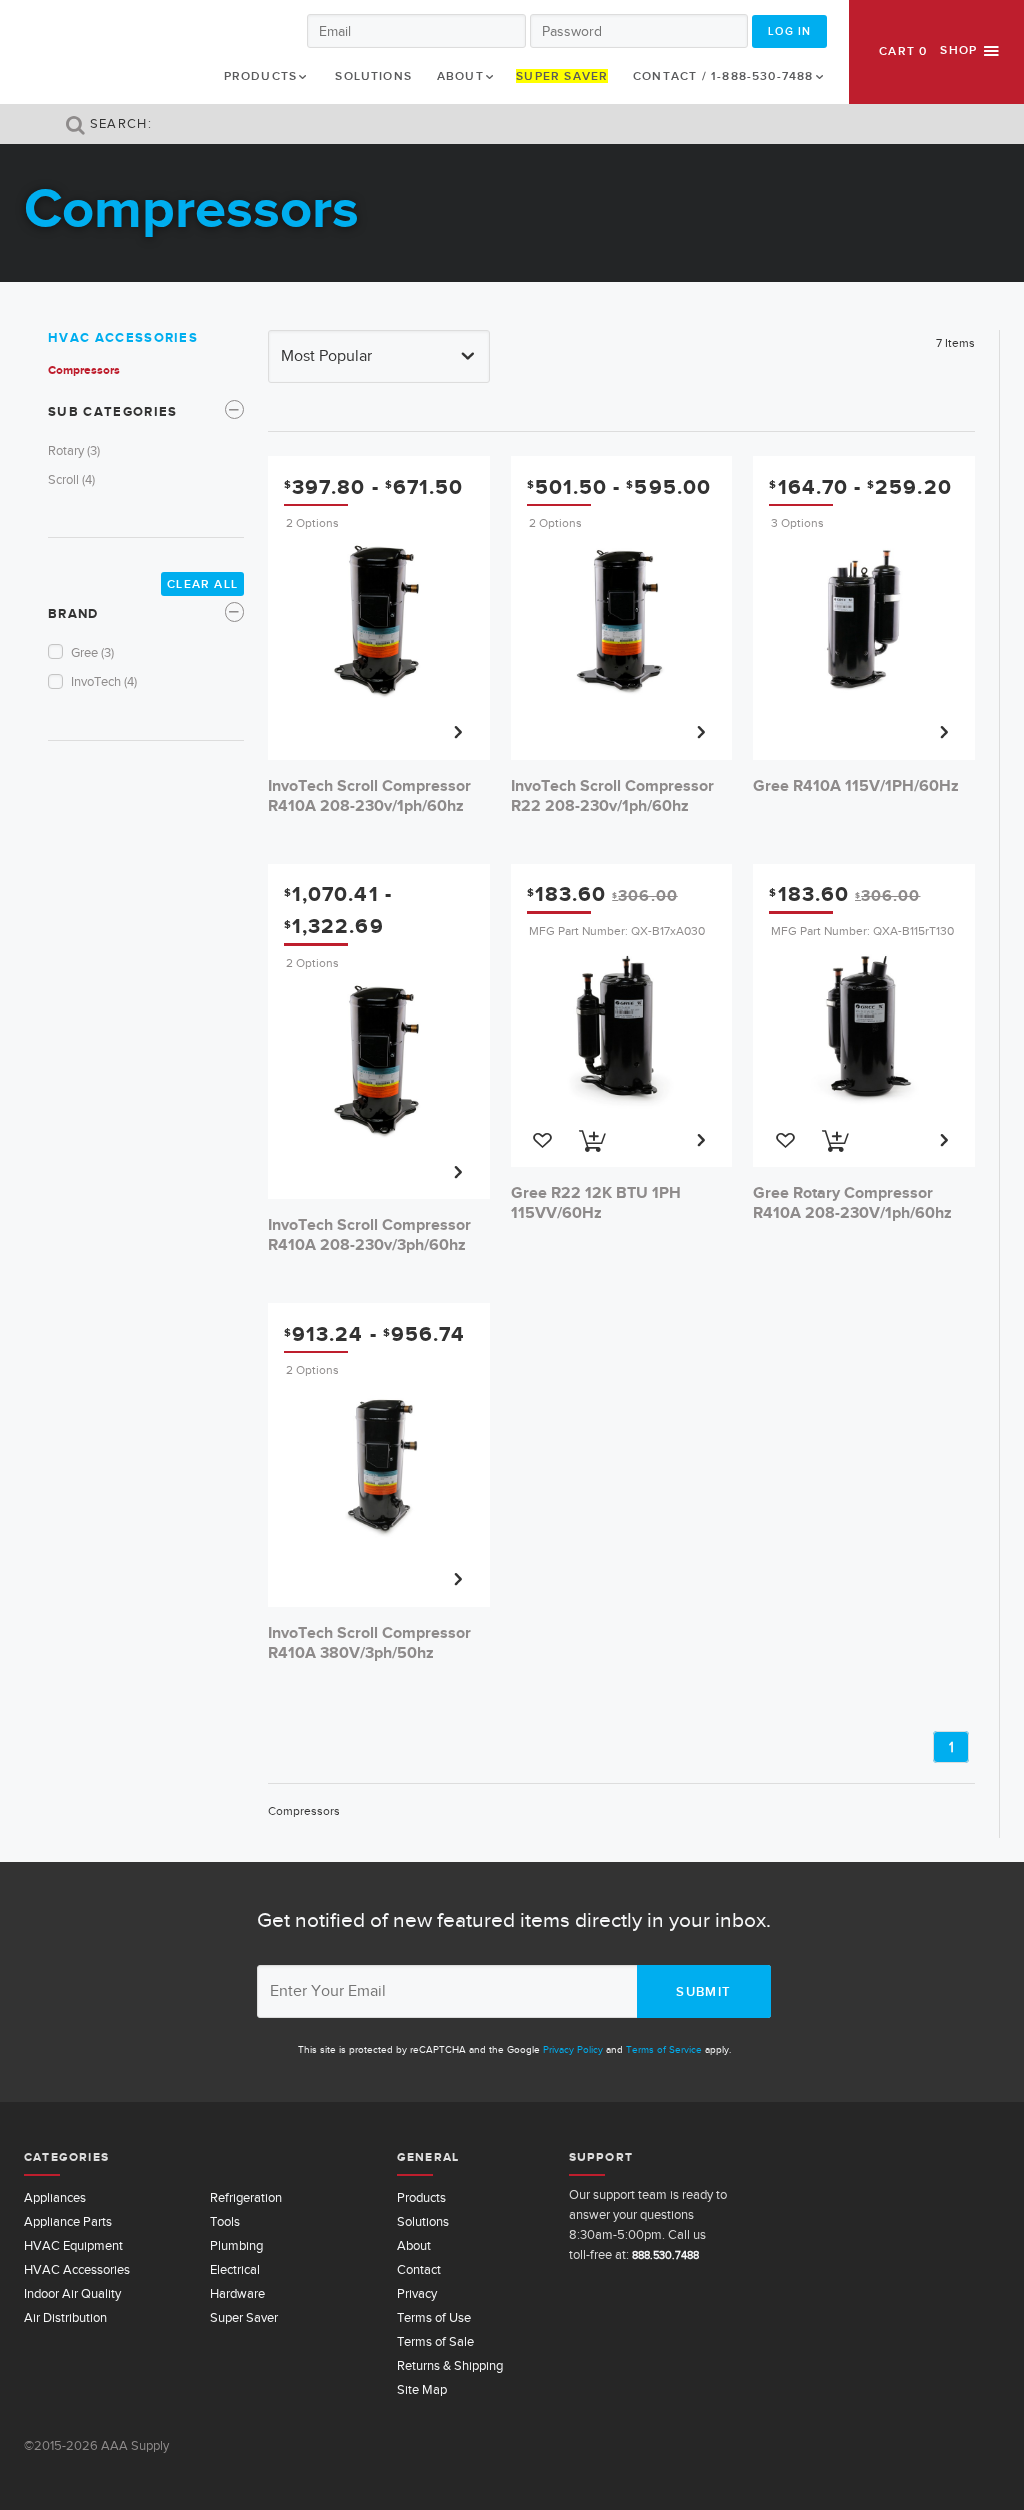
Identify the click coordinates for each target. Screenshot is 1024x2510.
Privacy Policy (573, 2049)
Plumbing (236, 2245)
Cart (903, 51)
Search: (118, 123)
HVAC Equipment (73, 2245)
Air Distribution (65, 2317)
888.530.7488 (665, 2255)
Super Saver (562, 76)
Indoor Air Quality (72, 2293)
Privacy (417, 2293)
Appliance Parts (68, 2221)
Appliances (55, 2197)
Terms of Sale (435, 2341)
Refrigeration (246, 2197)
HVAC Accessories (123, 337)
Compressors (84, 370)
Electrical (235, 2269)
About (460, 76)
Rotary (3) (74, 450)
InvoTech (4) (104, 681)
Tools (225, 2221)
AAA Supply (86, 51)
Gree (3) (92, 652)
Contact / (723, 76)
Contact (419, 2269)
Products (261, 76)
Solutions (373, 76)
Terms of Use (434, 2317)
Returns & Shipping (450, 2365)
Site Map (422, 2389)
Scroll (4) (71, 479)
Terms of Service (664, 2049)
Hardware (237, 2293)
